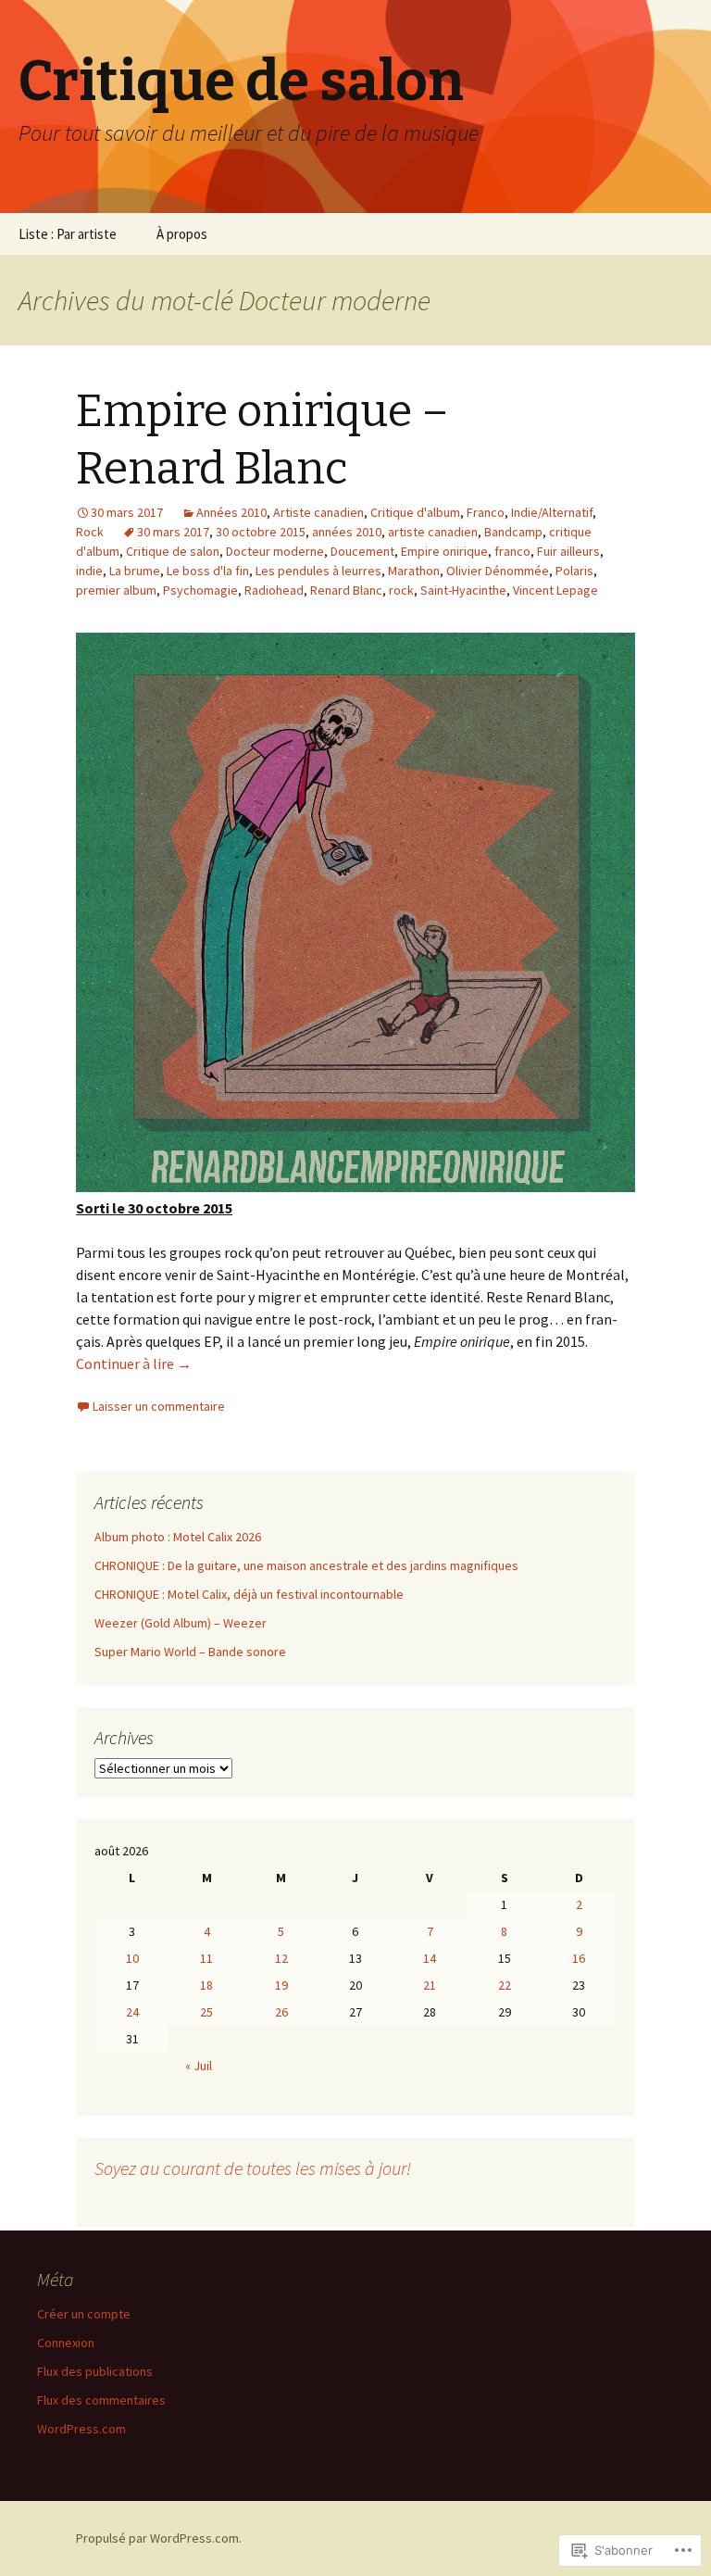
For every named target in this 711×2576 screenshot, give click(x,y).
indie (89, 571)
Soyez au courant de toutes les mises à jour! (253, 2168)
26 (281, 2012)
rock (401, 590)
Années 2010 (231, 512)
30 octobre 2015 (261, 532)
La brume (135, 571)
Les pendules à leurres (318, 571)
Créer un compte (84, 2314)
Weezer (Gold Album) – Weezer (181, 1623)
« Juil (199, 2066)
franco (512, 551)
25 (206, 2012)
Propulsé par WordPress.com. (159, 2538)
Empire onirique (444, 551)
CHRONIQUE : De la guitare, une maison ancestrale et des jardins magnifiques (306, 1565)
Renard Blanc (346, 590)
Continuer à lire (134, 1363)
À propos (182, 234)
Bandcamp (513, 532)
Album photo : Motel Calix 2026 (178, 1537)
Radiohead (274, 590)
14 (430, 1958)
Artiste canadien (318, 512)
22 (505, 1985)
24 (132, 2012)
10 (132, 1958)
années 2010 (347, 532)
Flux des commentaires (101, 2400)
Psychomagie (200, 590)
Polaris (574, 571)
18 (206, 1985)
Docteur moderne (275, 551)
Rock (90, 532)
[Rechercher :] (677, 234)
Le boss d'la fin (208, 571)
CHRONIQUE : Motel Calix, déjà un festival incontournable (249, 1594)
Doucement (362, 551)
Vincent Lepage (555, 590)
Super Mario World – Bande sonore (190, 1652)
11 (206, 1958)
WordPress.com (81, 2429)
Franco (486, 512)
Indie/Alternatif (552, 512)
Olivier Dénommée (498, 571)
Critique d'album (415, 512)
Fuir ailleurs (568, 551)
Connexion (66, 2343)
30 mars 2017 (173, 532)
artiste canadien (433, 532)
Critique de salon (173, 551)
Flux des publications (95, 2371)
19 (281, 1985)
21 (430, 1985)
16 (579, 1958)
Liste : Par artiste (68, 234)
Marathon (414, 571)
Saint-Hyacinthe (463, 590)
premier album (116, 590)
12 (281, 1958)
